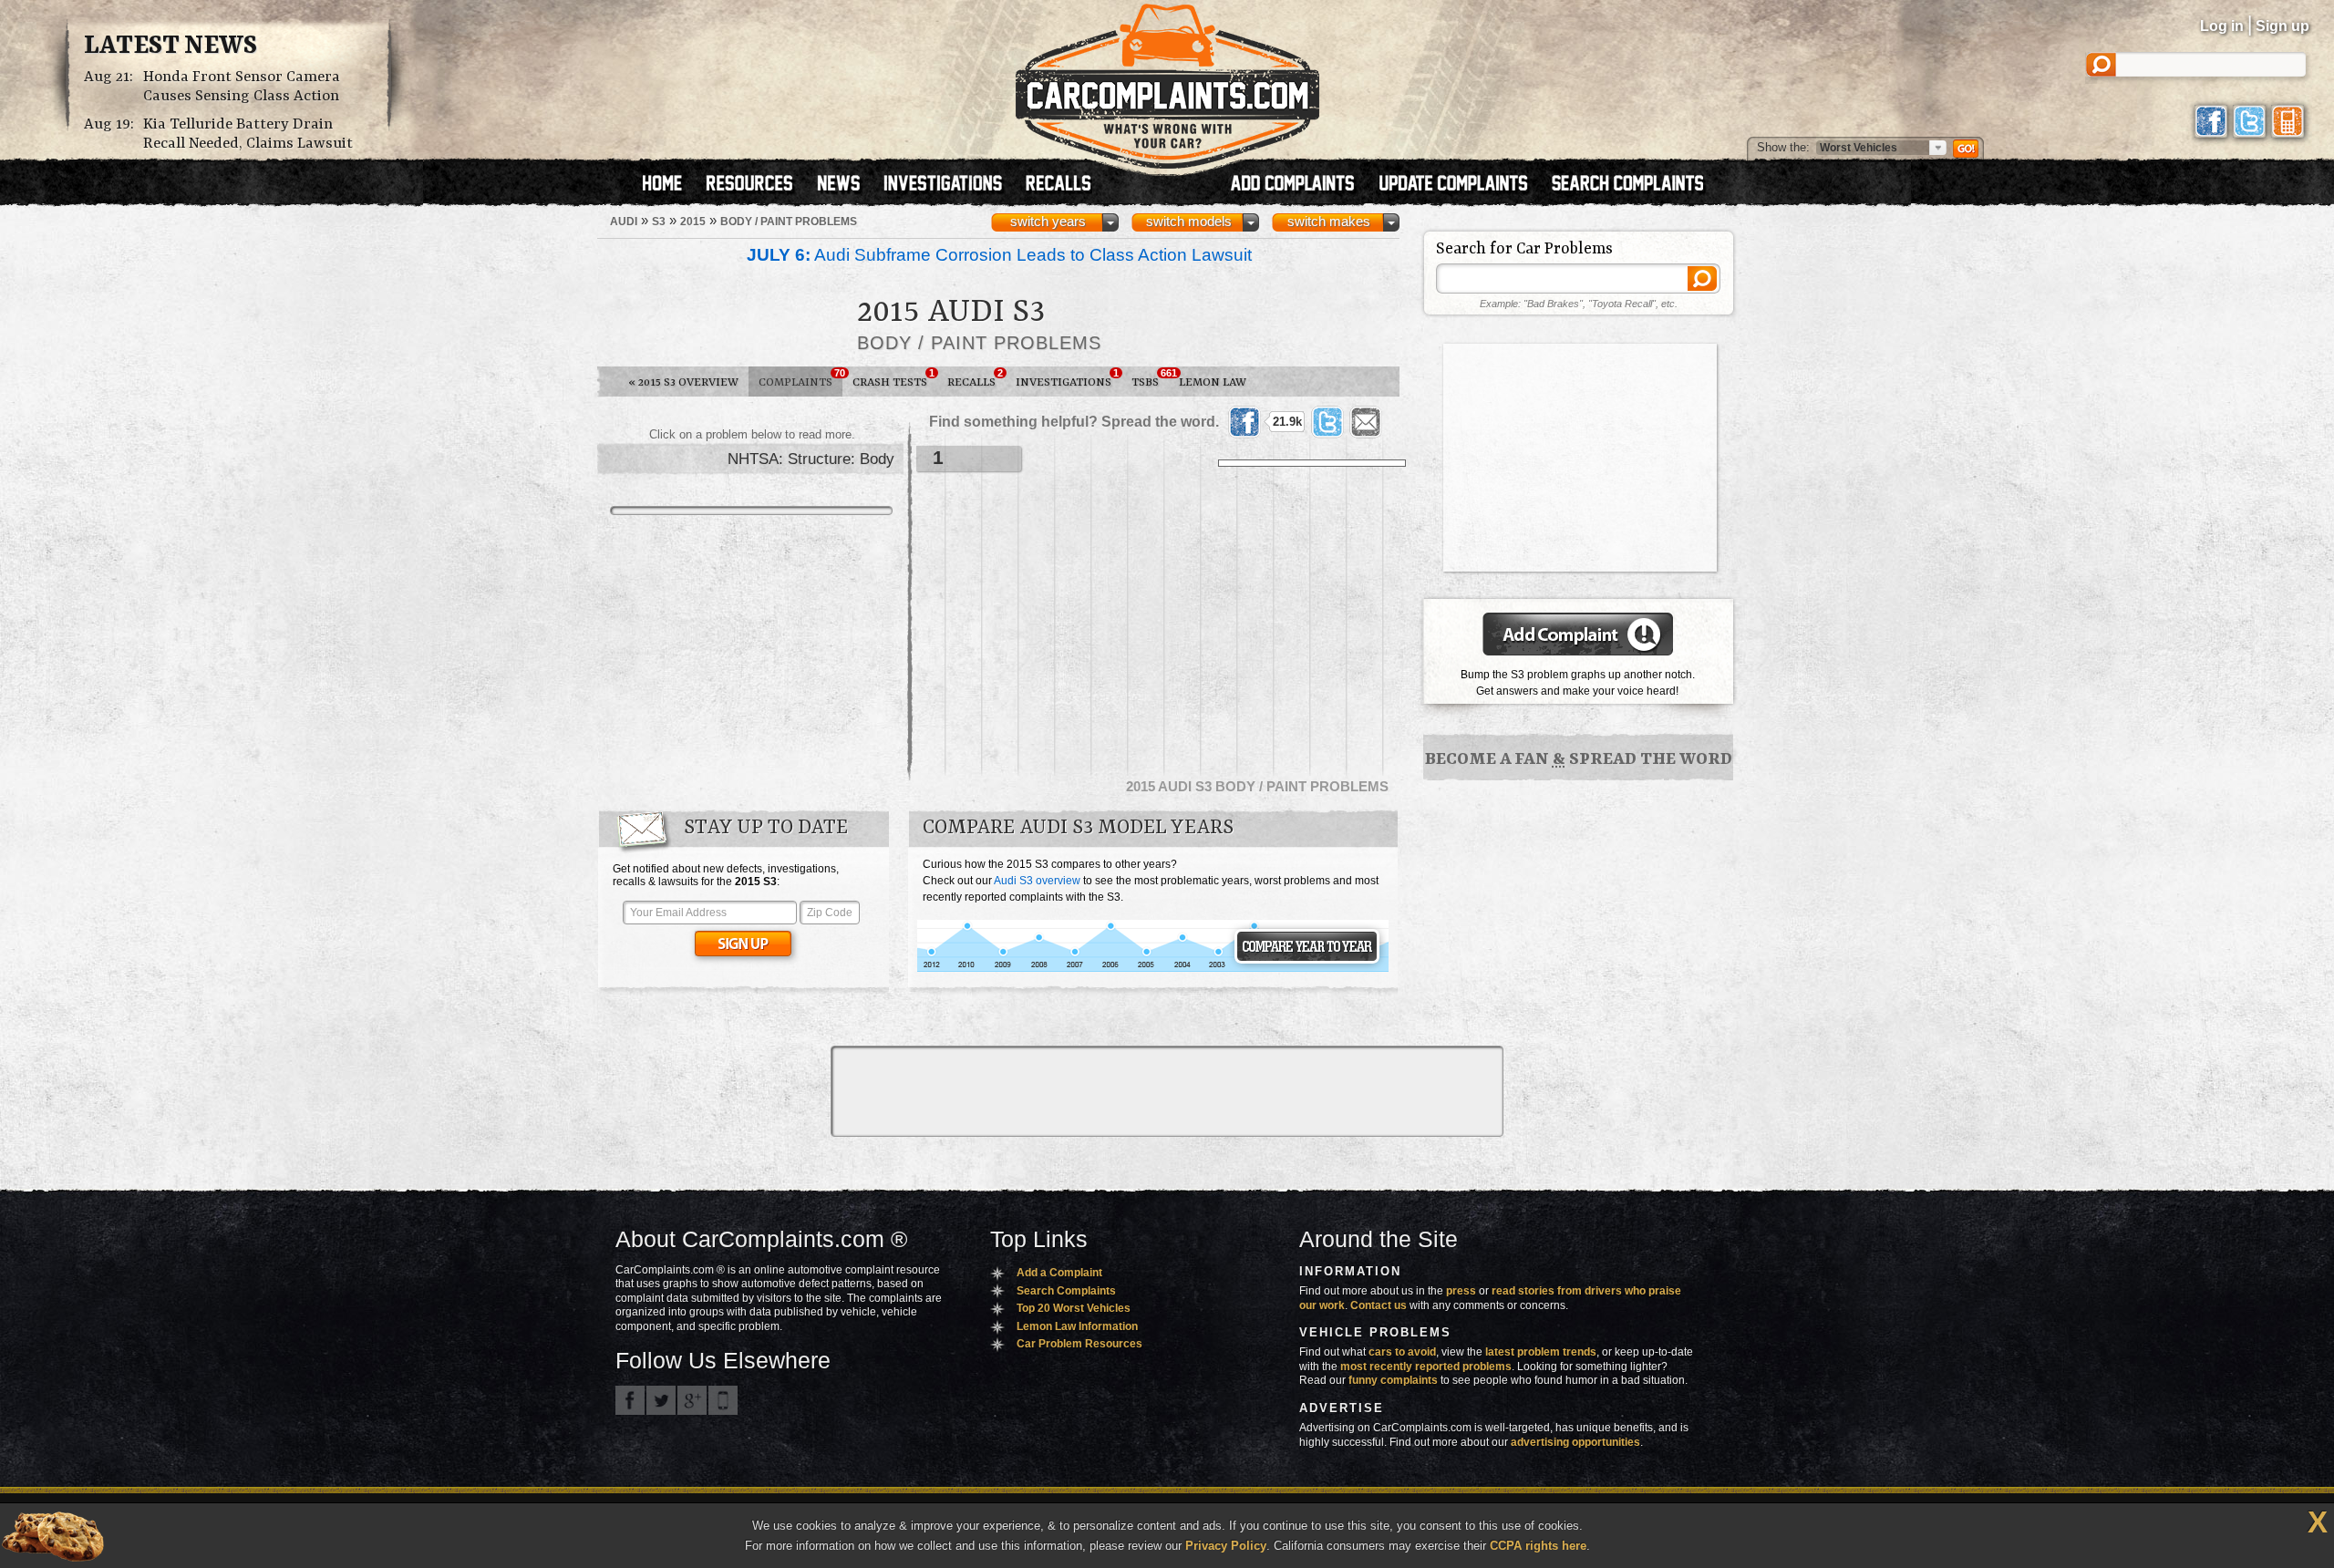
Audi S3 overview (1037, 881)
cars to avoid (1402, 1352)
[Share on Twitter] (1327, 422)
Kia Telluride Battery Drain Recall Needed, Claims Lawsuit (248, 134)
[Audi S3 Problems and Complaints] (1153, 969)
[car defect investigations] (951, 185)
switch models (1189, 222)
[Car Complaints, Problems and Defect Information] (1167, 81)
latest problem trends (1541, 1352)
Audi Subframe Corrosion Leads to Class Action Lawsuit (999, 255)
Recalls (975, 378)
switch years (1048, 222)
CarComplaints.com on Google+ (692, 1400)
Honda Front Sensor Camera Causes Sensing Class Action (242, 87)
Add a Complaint (1059, 1273)
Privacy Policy (1226, 1546)
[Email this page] (1366, 422)
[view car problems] (671, 185)
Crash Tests (893, 378)
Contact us (1379, 1305)
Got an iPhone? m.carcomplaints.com (723, 1400)
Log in (2222, 26)
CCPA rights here (1538, 1546)
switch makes (1329, 222)
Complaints (800, 378)
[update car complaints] (1461, 185)
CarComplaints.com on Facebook (630, 1400)
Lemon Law (1213, 382)
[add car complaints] (1301, 185)
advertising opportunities (1575, 1442)
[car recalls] (1059, 185)
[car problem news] (847, 185)
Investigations (1067, 378)
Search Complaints (1066, 1291)
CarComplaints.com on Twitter (661, 1400)
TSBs (1150, 378)
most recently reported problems (1426, 1367)
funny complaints (1393, 1380)
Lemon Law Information (1077, 1326)
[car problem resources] (758, 185)
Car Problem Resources (1079, 1344)
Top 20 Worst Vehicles (1074, 1308)
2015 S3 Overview (683, 382)
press (1461, 1291)
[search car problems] (1636, 185)
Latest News (170, 46)
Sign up (2282, 26)
